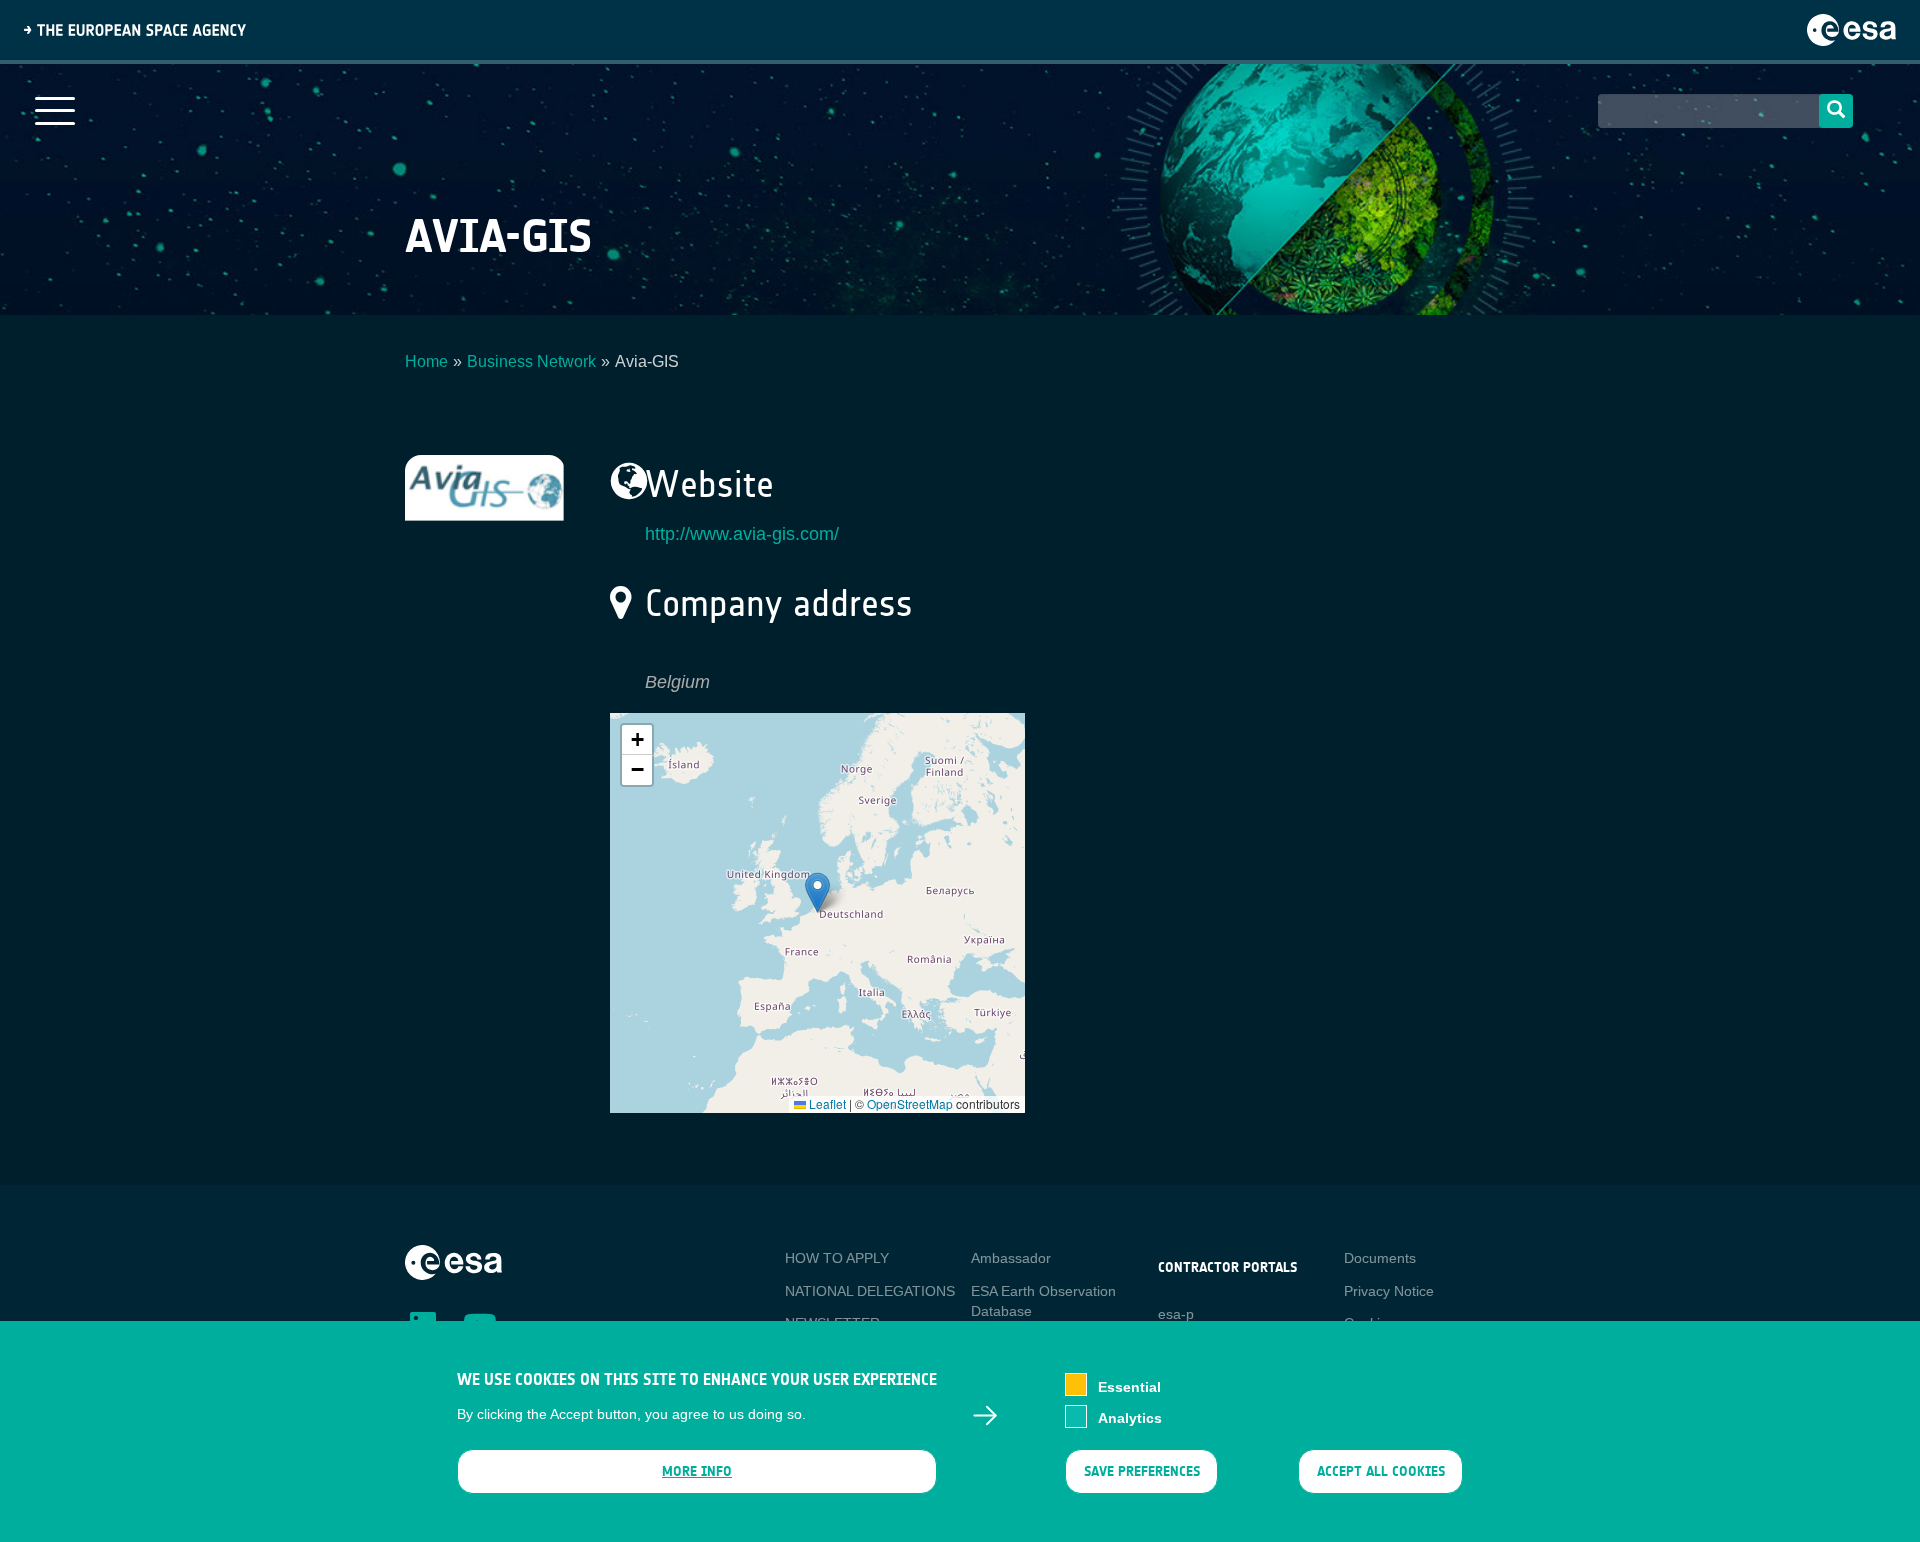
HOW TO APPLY (837, 1258)
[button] (817, 892)
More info (697, 1471)
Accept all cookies (1381, 1471)
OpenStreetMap (910, 1103)
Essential (1129, 1386)
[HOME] (453, 1261)
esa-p (1176, 1314)
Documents (1380, 1258)
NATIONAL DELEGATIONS (870, 1291)
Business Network (531, 361)
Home (426, 361)
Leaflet (826, 1103)
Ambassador (1011, 1258)
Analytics (1130, 1418)
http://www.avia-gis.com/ (742, 534)
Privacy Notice (1389, 1291)
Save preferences (1141, 1471)
